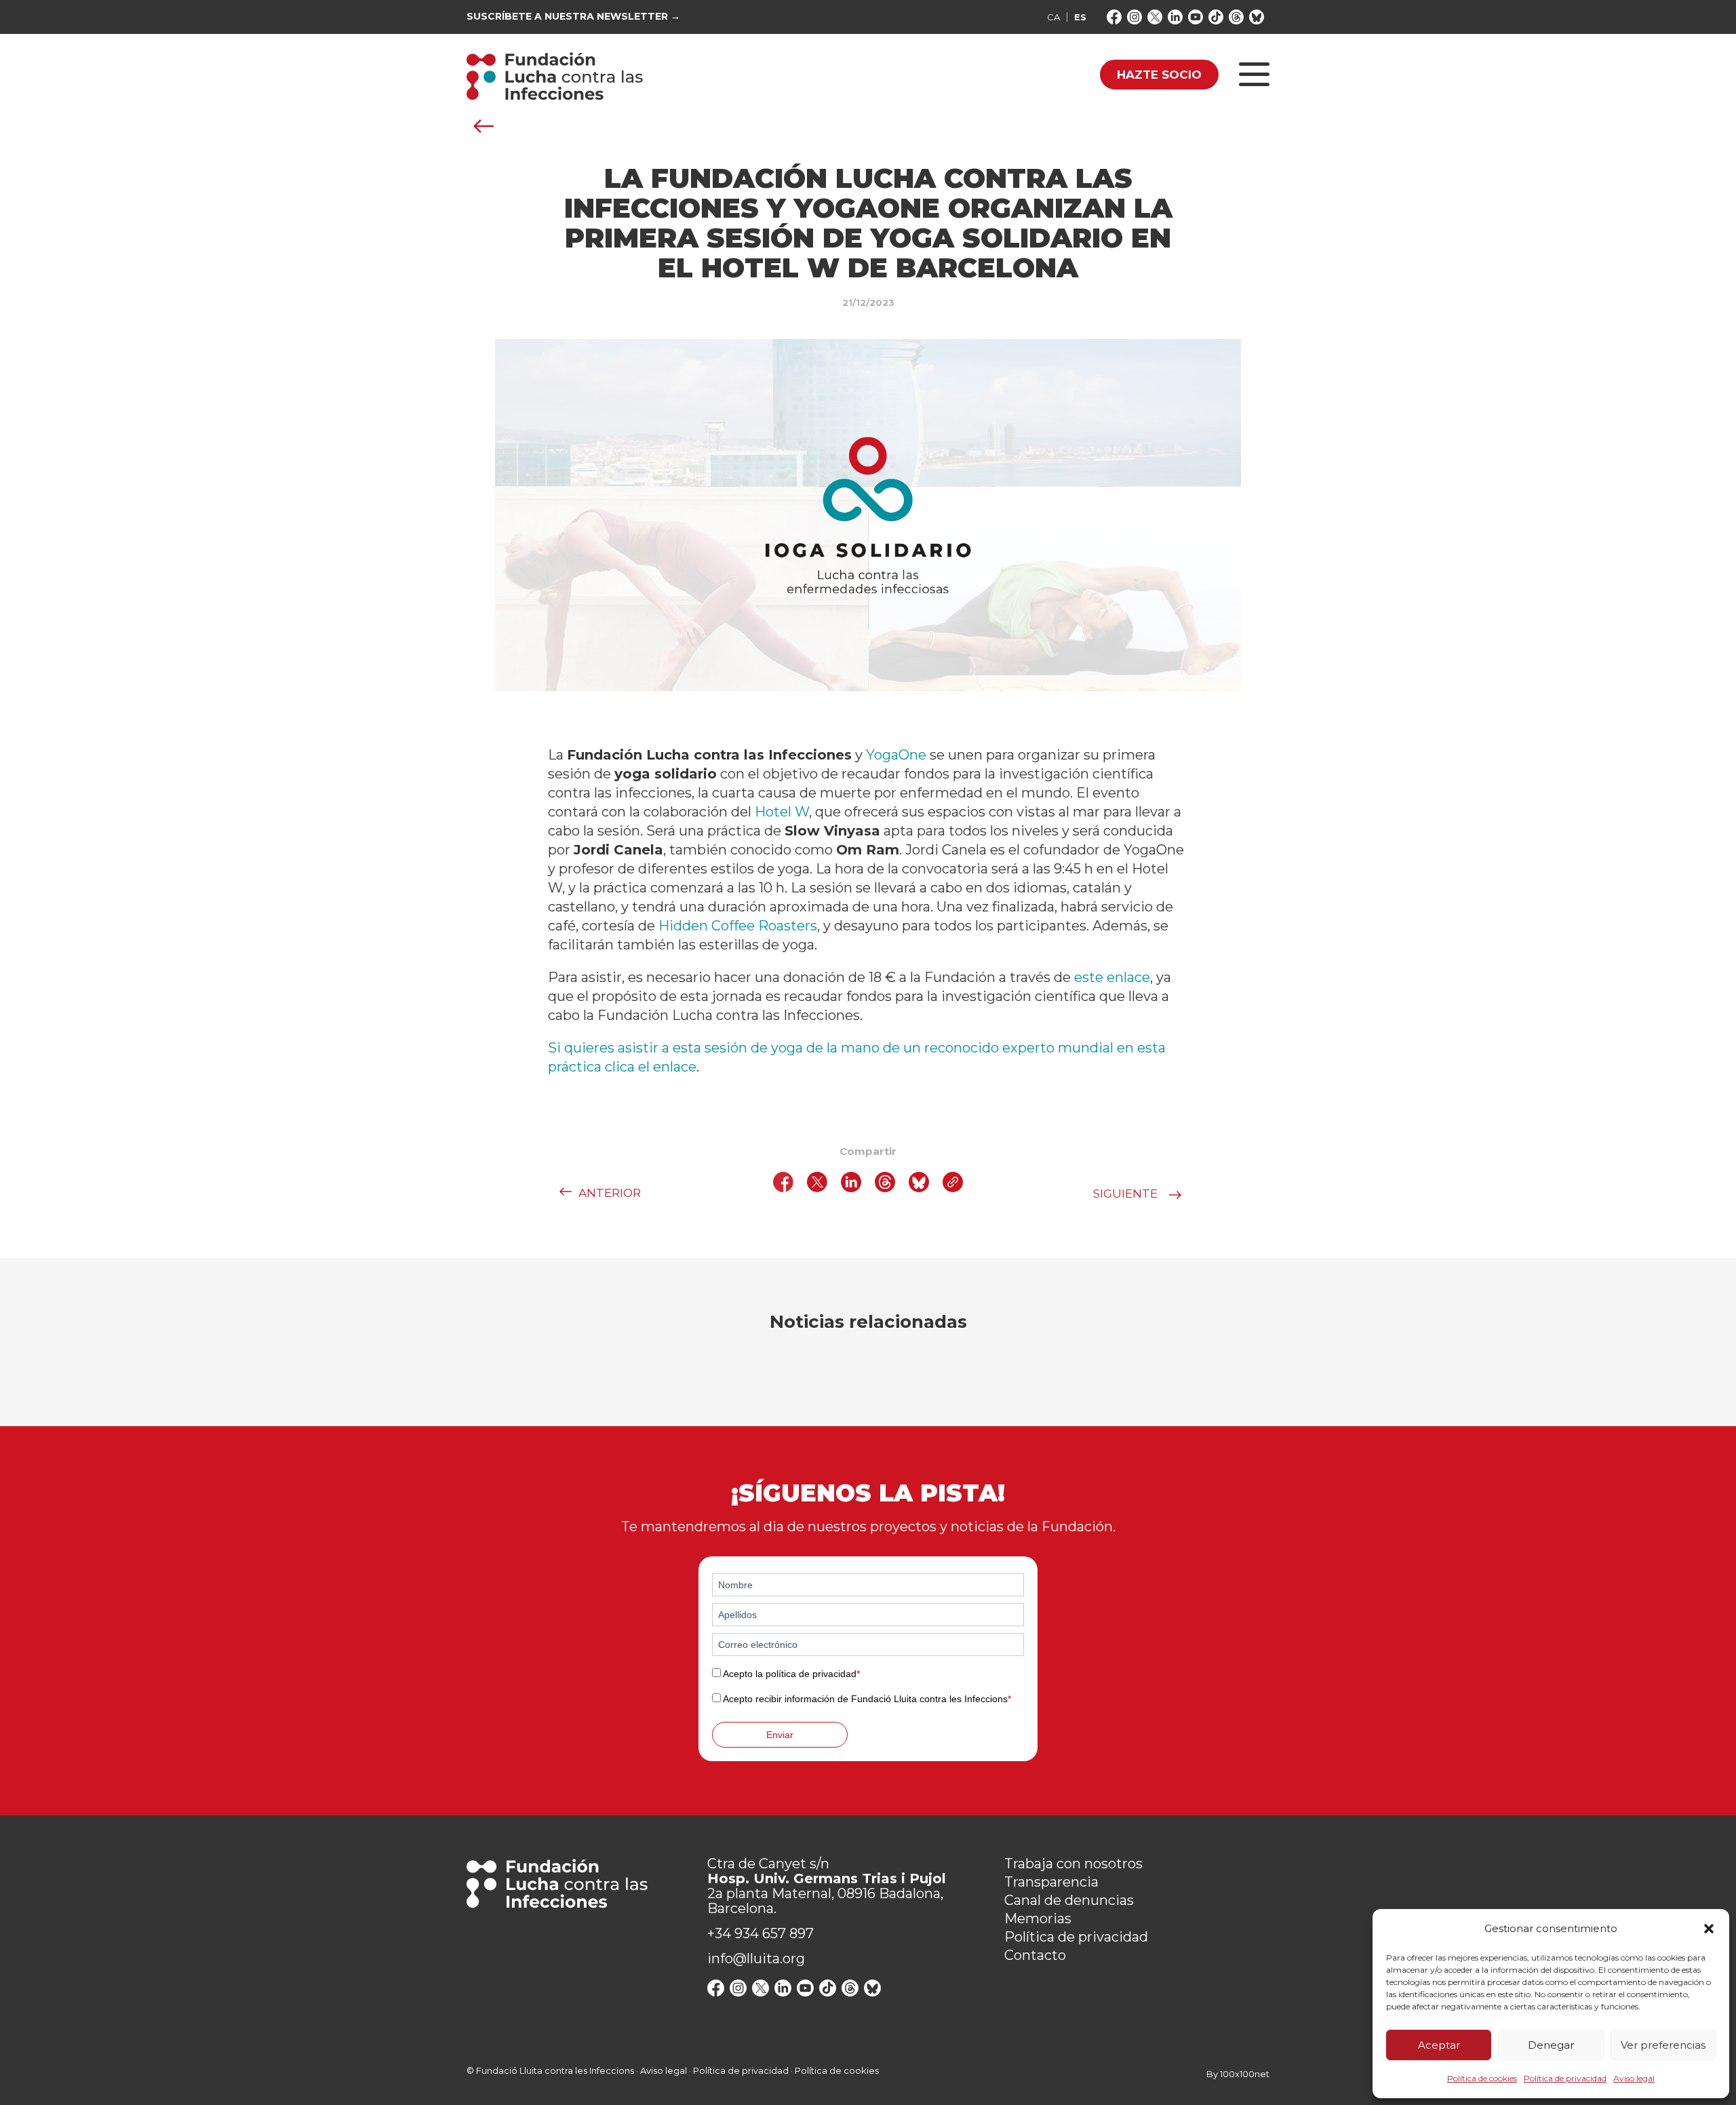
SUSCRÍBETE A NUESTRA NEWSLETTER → (573, 17)
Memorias (1038, 1919)
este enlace (1112, 977)
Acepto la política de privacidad (791, 1674)
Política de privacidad (1565, 2078)
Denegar (1551, 2045)
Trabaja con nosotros (1073, 1864)
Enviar (780, 1735)
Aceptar (1439, 2045)
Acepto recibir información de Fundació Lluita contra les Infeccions (867, 1699)
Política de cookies (1482, 2078)
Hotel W (782, 812)
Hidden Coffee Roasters (738, 926)
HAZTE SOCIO (1159, 75)
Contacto (1035, 1955)
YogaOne (896, 755)
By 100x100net (1238, 2074)
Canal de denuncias (1069, 1900)
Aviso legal (1634, 2078)
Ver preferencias (1663, 2045)
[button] (1709, 1929)
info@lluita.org (756, 1959)
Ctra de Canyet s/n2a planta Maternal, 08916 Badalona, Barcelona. (827, 1886)
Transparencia (1051, 1882)
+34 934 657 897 (761, 1933)
